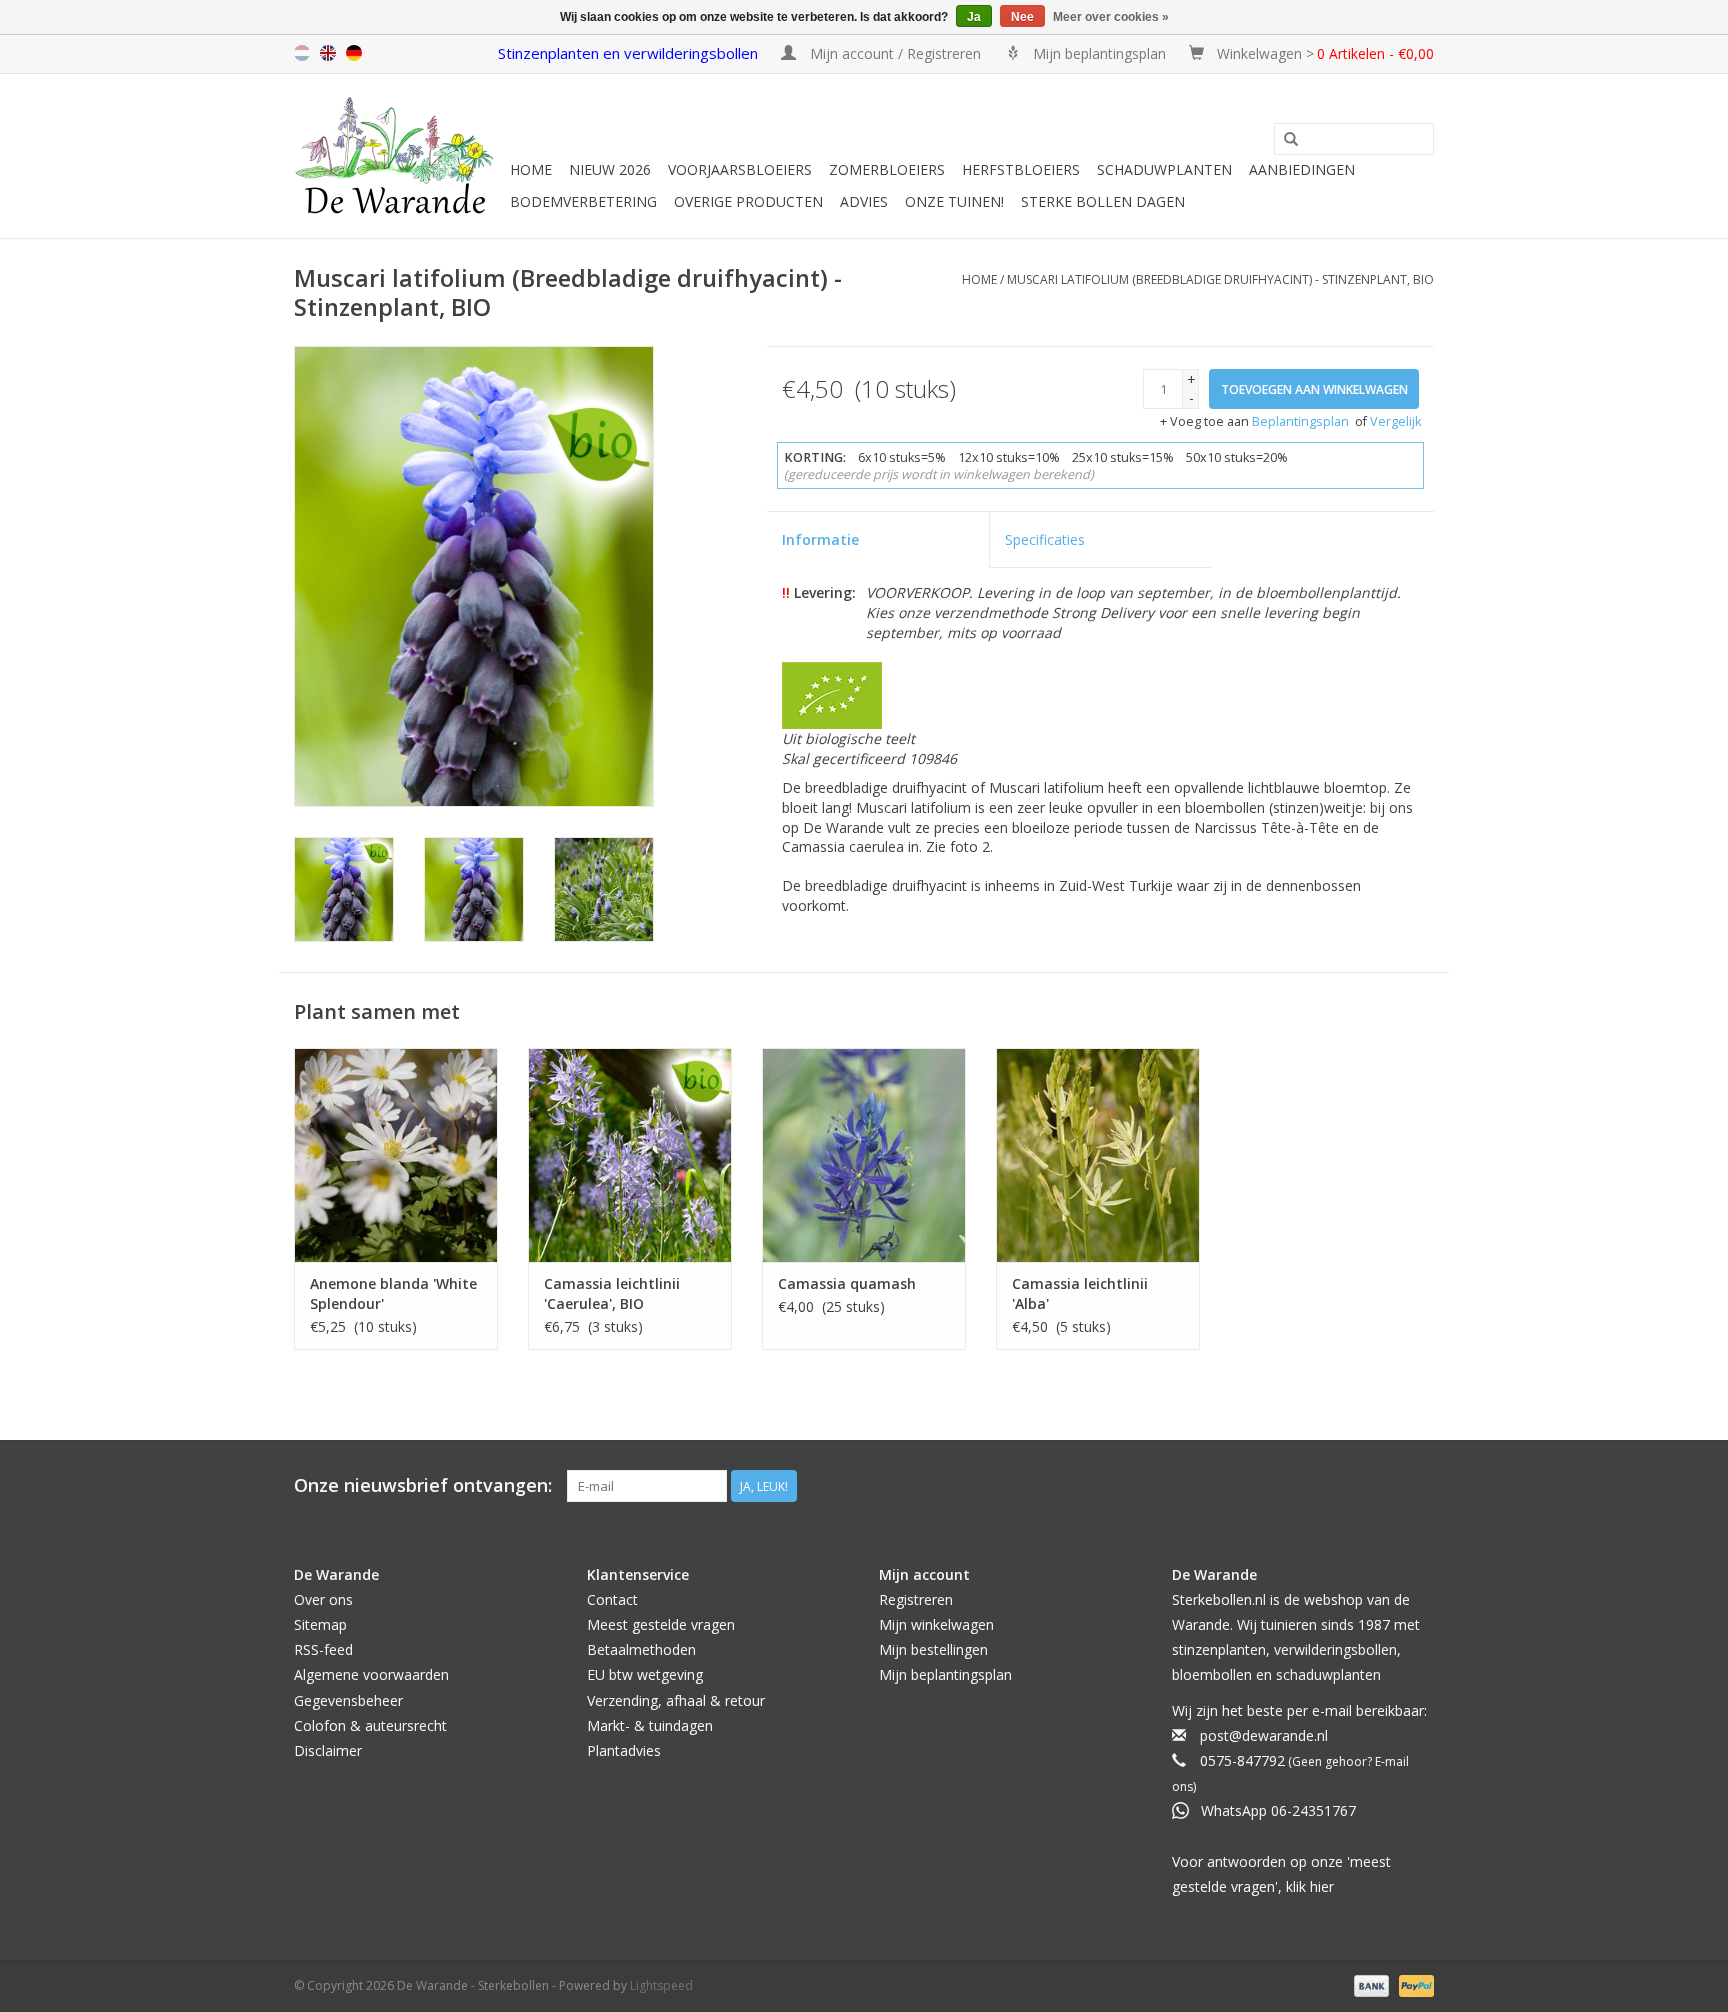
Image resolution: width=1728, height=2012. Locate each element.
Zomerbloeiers (887, 169)
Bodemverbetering (583, 201)
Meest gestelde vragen (661, 1624)
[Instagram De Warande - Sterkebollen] (1418, 1486)
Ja (974, 17)
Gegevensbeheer (348, 1700)
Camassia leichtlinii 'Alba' (1080, 1293)
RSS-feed (323, 1649)
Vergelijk (1395, 421)
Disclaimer (328, 1750)
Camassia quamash (847, 1283)
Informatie (820, 539)
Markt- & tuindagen (650, 1725)
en (328, 53)
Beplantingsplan (1300, 421)
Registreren (916, 1599)
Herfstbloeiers (1021, 169)
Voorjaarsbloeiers (740, 169)
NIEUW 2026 (610, 169)
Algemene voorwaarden (371, 1674)
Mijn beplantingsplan (945, 1674)
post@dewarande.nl (1264, 1735)
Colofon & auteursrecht (370, 1725)
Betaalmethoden (641, 1649)
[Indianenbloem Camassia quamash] (864, 1155)
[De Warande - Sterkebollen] (399, 156)
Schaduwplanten (1164, 169)
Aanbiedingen (1302, 169)
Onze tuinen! (954, 201)
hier (1322, 1886)
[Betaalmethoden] (1369, 1984)
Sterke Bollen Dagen (1103, 201)
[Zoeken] (1291, 140)
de (354, 53)
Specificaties (1045, 539)
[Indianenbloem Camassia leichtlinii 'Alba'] (1098, 1155)
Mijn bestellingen (933, 1649)
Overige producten (748, 201)
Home (531, 169)
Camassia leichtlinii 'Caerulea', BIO (612, 1293)
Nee (1022, 17)
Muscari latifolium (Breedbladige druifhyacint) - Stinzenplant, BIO (1220, 279)
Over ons (323, 1599)
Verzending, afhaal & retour (676, 1700)
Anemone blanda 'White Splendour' (393, 1293)
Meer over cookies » (1111, 17)
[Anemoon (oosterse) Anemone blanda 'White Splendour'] (396, 1155)
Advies (864, 201)
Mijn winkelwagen (936, 1624)
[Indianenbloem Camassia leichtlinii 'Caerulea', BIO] (630, 1155)
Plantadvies (624, 1750)
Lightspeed (661, 1985)
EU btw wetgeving (645, 1674)
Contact (612, 1599)
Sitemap (320, 1624)
